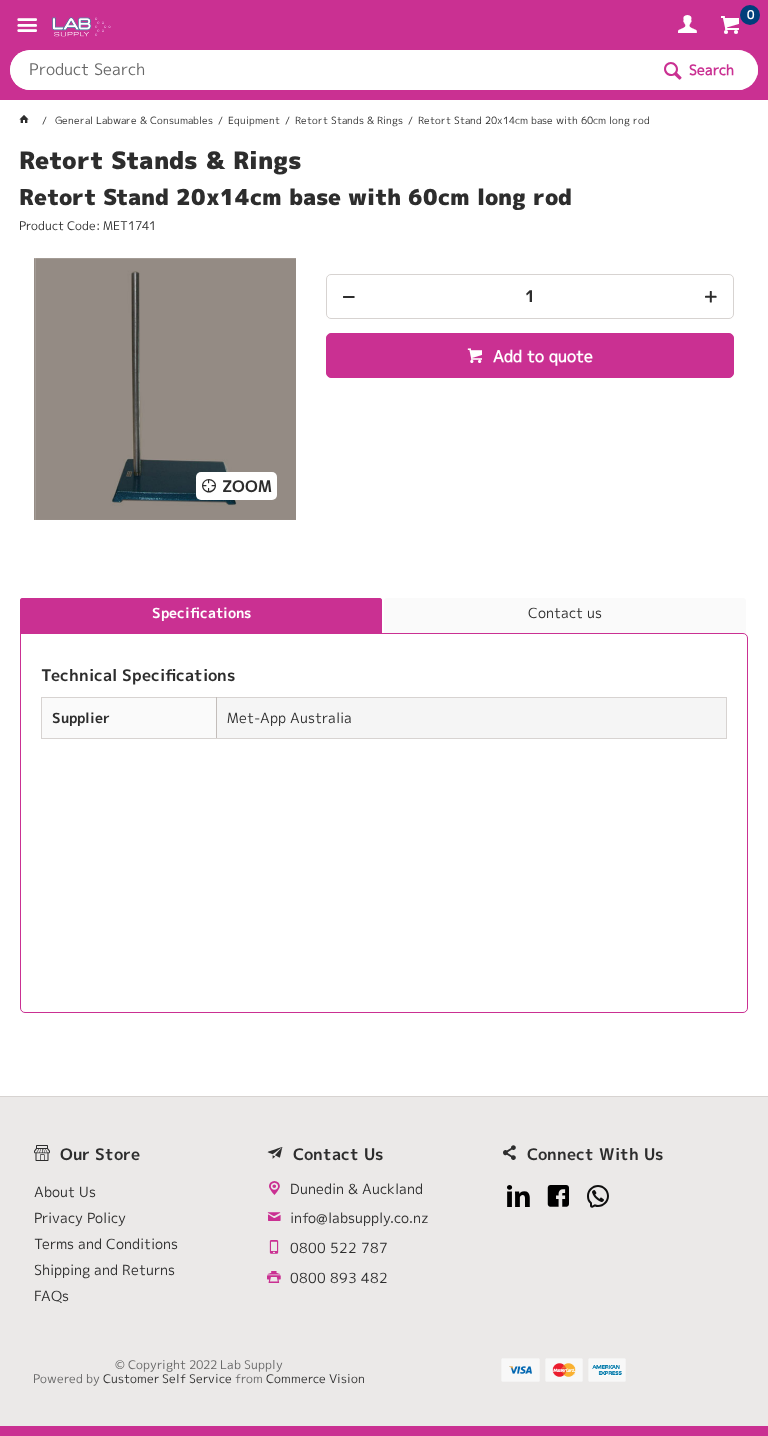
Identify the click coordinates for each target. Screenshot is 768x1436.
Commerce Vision (315, 1378)
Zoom (247, 486)
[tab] (201, 616)
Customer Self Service (167, 1378)
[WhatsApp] (598, 1196)
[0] (732, 28)
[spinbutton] (530, 296)
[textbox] (329, 70)
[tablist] (384, 805)
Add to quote (540, 356)
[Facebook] (558, 1196)
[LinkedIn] (518, 1196)
